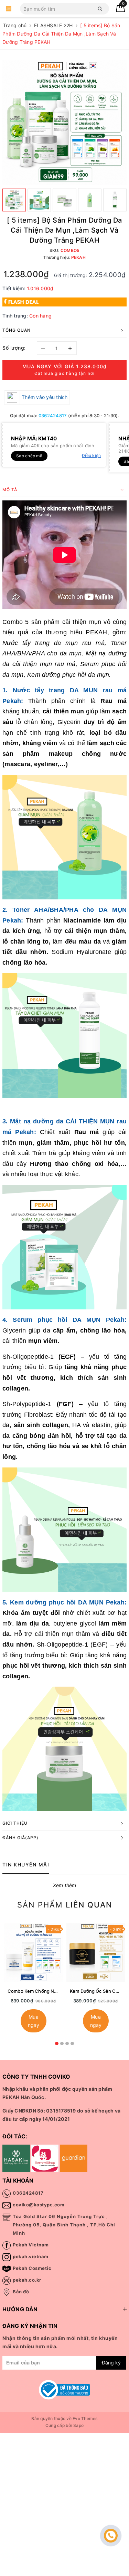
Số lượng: (14, 348)
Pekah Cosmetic (32, 2268)
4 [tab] (72, 2043)
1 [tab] (57, 2043)
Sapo (78, 2425)
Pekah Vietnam (31, 2245)
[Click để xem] (64, 122)
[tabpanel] (34, 1979)
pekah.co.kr (27, 2280)
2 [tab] (62, 2043)
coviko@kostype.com (39, 2205)
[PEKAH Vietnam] (9, 9)
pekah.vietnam (31, 2256)
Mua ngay (34, 2021)
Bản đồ (21, 2292)
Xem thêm (65, 1885)
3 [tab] (67, 2043)
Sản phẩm (65, 1905)
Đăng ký (111, 2363)
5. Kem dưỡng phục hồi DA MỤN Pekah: (64, 1602)
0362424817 (53, 416)
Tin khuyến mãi (26, 1865)
